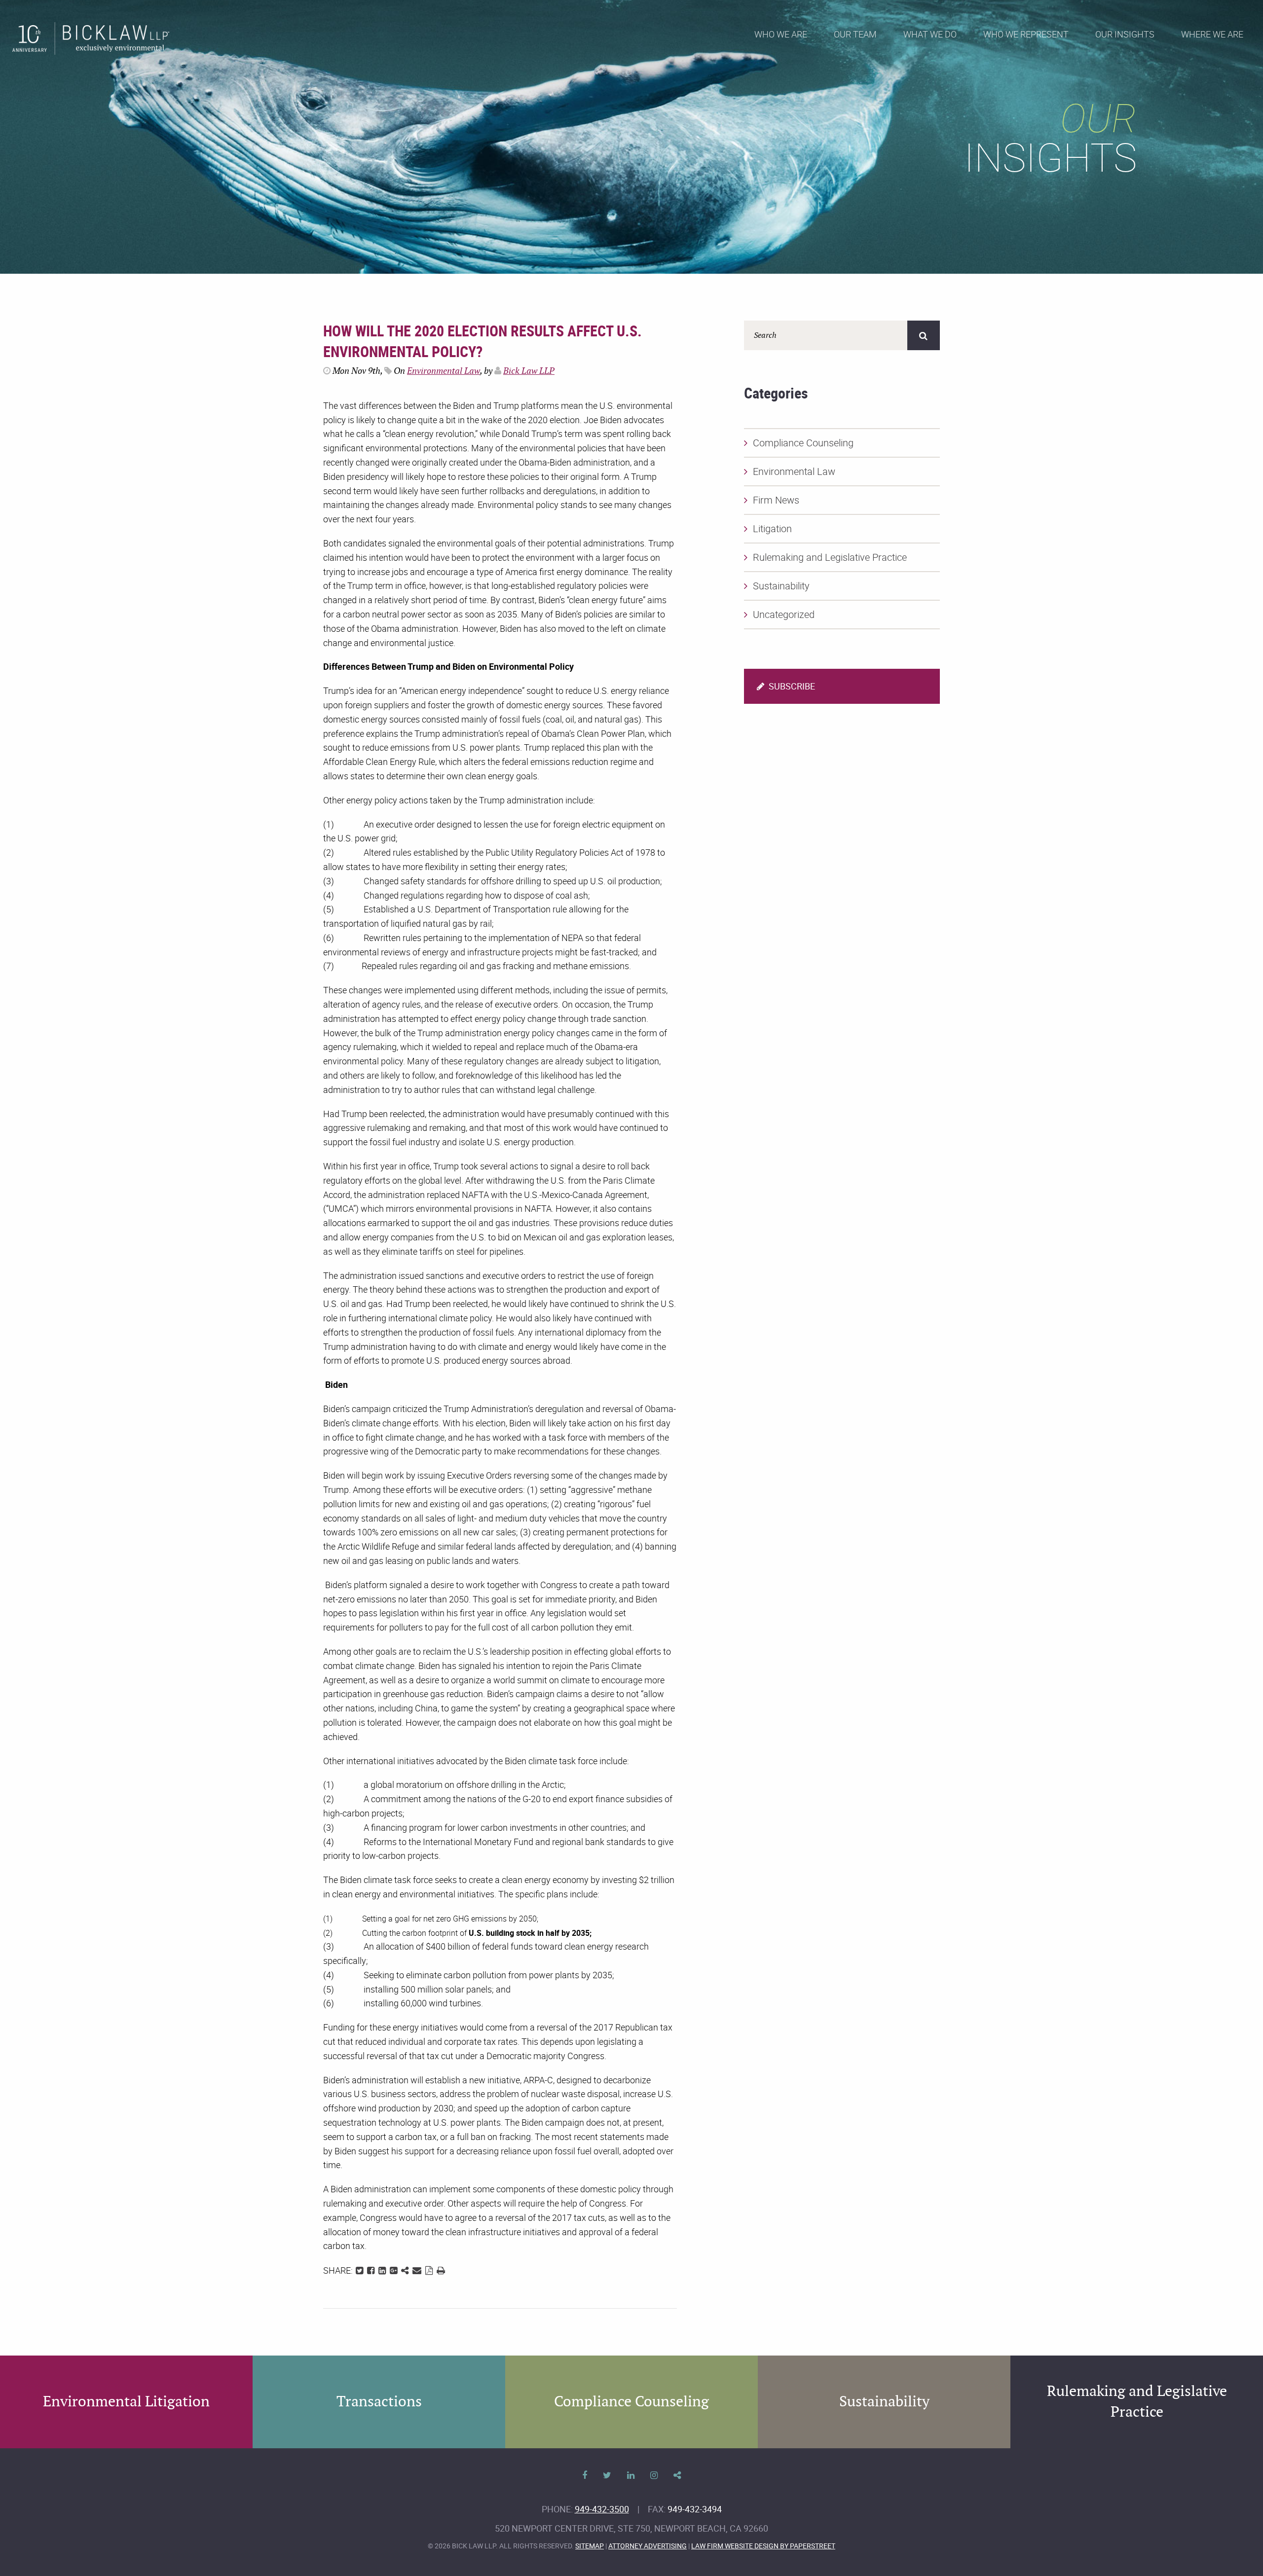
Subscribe (791, 686)
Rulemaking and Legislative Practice (830, 557)
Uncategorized (784, 614)
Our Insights (1125, 34)
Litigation (772, 528)
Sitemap (590, 2546)
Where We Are (1212, 34)
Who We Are (781, 34)
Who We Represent (1026, 34)
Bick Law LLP (529, 371)
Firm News (776, 500)
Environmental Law (444, 371)
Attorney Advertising (648, 2546)
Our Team (855, 34)
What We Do (930, 34)
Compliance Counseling (803, 443)
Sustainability (781, 586)
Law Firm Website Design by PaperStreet (763, 2546)
